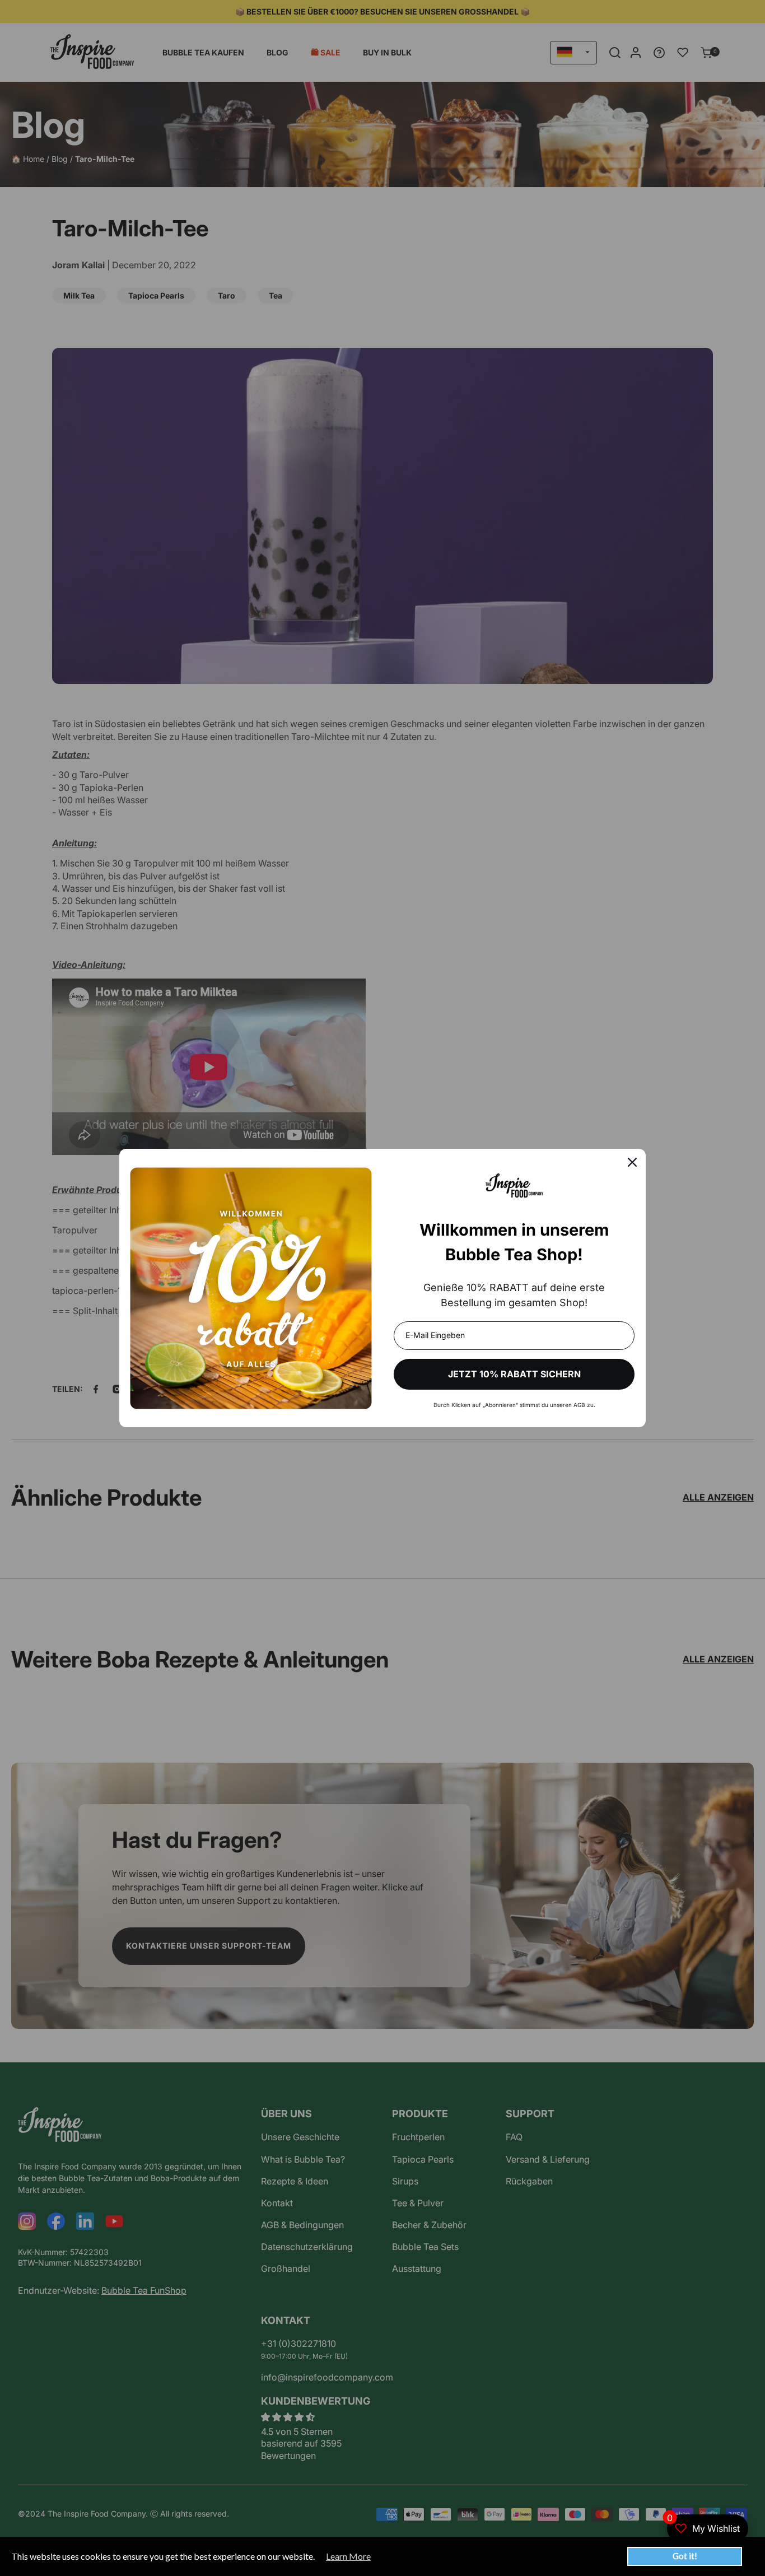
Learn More (348, 2556)
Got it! (685, 2556)
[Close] (632, 1162)
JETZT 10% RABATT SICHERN (514, 1374)
